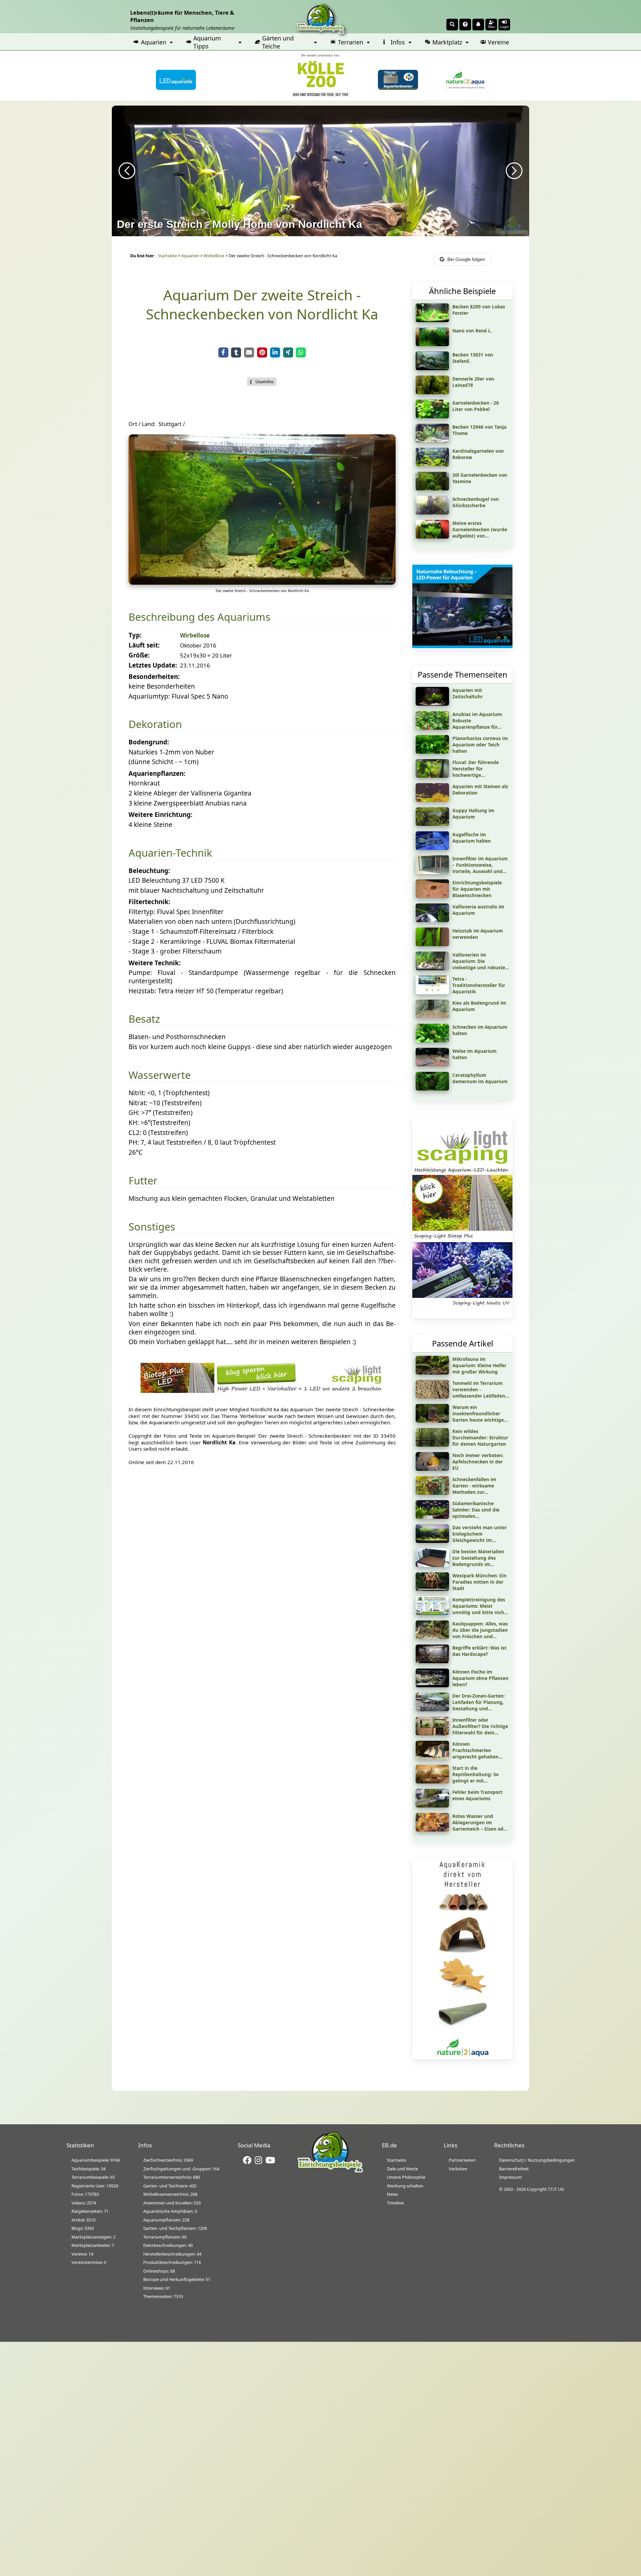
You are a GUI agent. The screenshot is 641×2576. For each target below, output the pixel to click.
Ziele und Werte (402, 2169)
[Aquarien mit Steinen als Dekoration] (432, 800)
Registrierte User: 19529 (95, 2186)
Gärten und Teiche (278, 42)
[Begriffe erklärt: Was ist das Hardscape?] (432, 1661)
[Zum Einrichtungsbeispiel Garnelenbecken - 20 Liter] (432, 416)
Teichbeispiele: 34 (88, 2169)
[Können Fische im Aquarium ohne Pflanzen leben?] (432, 1685)
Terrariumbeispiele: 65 (93, 2177)
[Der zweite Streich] (262, 582)
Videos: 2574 (84, 2203)
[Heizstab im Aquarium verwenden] (432, 944)
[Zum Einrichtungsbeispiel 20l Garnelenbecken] (432, 488)
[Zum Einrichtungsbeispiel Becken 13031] (432, 368)
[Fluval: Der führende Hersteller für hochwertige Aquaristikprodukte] (432, 775)
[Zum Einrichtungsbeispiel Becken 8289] (432, 320)
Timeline (395, 2203)
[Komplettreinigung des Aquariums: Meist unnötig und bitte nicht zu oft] (432, 1613)
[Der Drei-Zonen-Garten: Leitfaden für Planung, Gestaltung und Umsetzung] (432, 1709)
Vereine (498, 42)
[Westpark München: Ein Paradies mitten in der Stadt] (432, 1589)
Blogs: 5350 (83, 2228)
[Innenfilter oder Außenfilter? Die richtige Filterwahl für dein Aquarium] (432, 1733)
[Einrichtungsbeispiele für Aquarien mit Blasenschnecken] (432, 896)
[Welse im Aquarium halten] (432, 1064)
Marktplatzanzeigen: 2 (93, 2237)
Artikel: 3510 (83, 2220)
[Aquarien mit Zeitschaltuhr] (432, 703)
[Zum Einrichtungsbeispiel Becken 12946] (432, 440)
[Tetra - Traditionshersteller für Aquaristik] (432, 992)
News (392, 2194)
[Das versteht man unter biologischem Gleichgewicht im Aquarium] (432, 1541)
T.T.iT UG (556, 2189)
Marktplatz (447, 42)
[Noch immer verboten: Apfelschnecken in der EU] (432, 1468)
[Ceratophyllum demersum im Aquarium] (432, 1088)
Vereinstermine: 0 (89, 2262)
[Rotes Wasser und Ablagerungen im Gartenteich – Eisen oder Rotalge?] (432, 1829)
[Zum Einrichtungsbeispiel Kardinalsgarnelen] (432, 464)
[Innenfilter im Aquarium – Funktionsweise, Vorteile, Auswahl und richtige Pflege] (432, 872)
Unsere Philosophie (406, 2177)
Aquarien (154, 42)
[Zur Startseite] (330, 2172)
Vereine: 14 (82, 2254)
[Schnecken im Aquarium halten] (432, 1040)
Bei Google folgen (466, 259)
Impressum (510, 2177)
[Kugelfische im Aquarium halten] (432, 848)
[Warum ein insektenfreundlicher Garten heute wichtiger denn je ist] (432, 1420)
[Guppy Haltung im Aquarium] (432, 824)
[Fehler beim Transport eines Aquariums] (432, 1805)
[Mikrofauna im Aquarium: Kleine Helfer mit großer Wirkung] (432, 1372)
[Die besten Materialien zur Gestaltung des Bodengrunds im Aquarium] (432, 1565)
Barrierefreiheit (514, 2169)
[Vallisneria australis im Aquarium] (432, 920)
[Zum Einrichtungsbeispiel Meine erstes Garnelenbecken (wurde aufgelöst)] (432, 536)
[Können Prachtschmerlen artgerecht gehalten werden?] (432, 1757)
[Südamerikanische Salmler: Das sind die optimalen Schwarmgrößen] (432, 1517)
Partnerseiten (462, 2160)
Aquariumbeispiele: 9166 (96, 2160)
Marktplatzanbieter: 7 (93, 2245)
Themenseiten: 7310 (163, 2296)
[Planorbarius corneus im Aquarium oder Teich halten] (432, 751)
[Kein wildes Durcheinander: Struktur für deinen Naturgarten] (432, 1444)
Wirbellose (214, 256)
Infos (398, 42)
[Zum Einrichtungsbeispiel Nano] (432, 344)
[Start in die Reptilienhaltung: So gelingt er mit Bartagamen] (432, 1781)
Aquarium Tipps (207, 42)
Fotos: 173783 (85, 2194)
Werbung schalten (405, 2186)
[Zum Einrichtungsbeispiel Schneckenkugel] (432, 512)
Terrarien (351, 42)
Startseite (167, 256)
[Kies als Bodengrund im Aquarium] (432, 1016)
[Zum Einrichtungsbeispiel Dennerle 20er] (432, 392)
